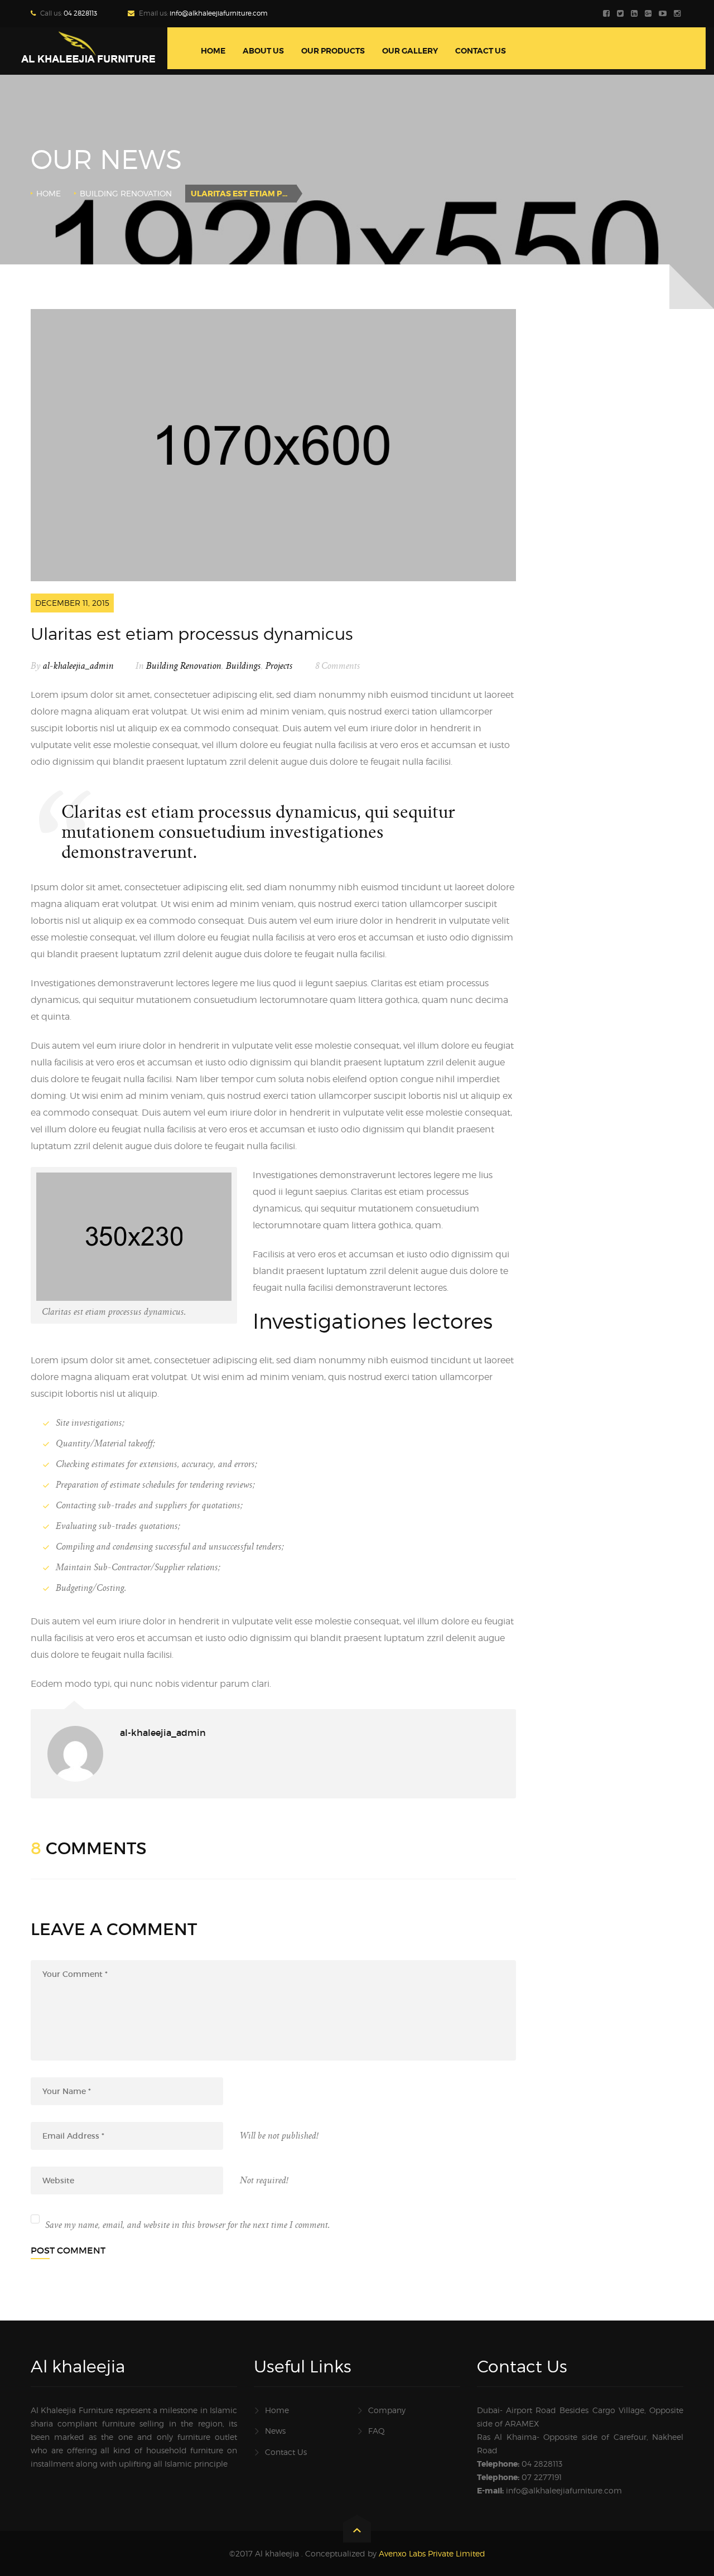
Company (387, 2410)
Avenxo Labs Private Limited (432, 2553)
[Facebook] (608, 14)
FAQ (377, 2431)
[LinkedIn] (636, 14)
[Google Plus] (650, 14)
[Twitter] (622, 14)
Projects (279, 666)
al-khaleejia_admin (78, 666)
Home (49, 193)
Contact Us (286, 2452)
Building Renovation (126, 193)
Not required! (264, 2181)
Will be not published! (279, 2136)
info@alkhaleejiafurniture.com (219, 13)
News (275, 2431)
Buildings (243, 666)
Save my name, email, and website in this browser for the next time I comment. (188, 2225)
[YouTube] (664, 14)
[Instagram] (679, 14)
